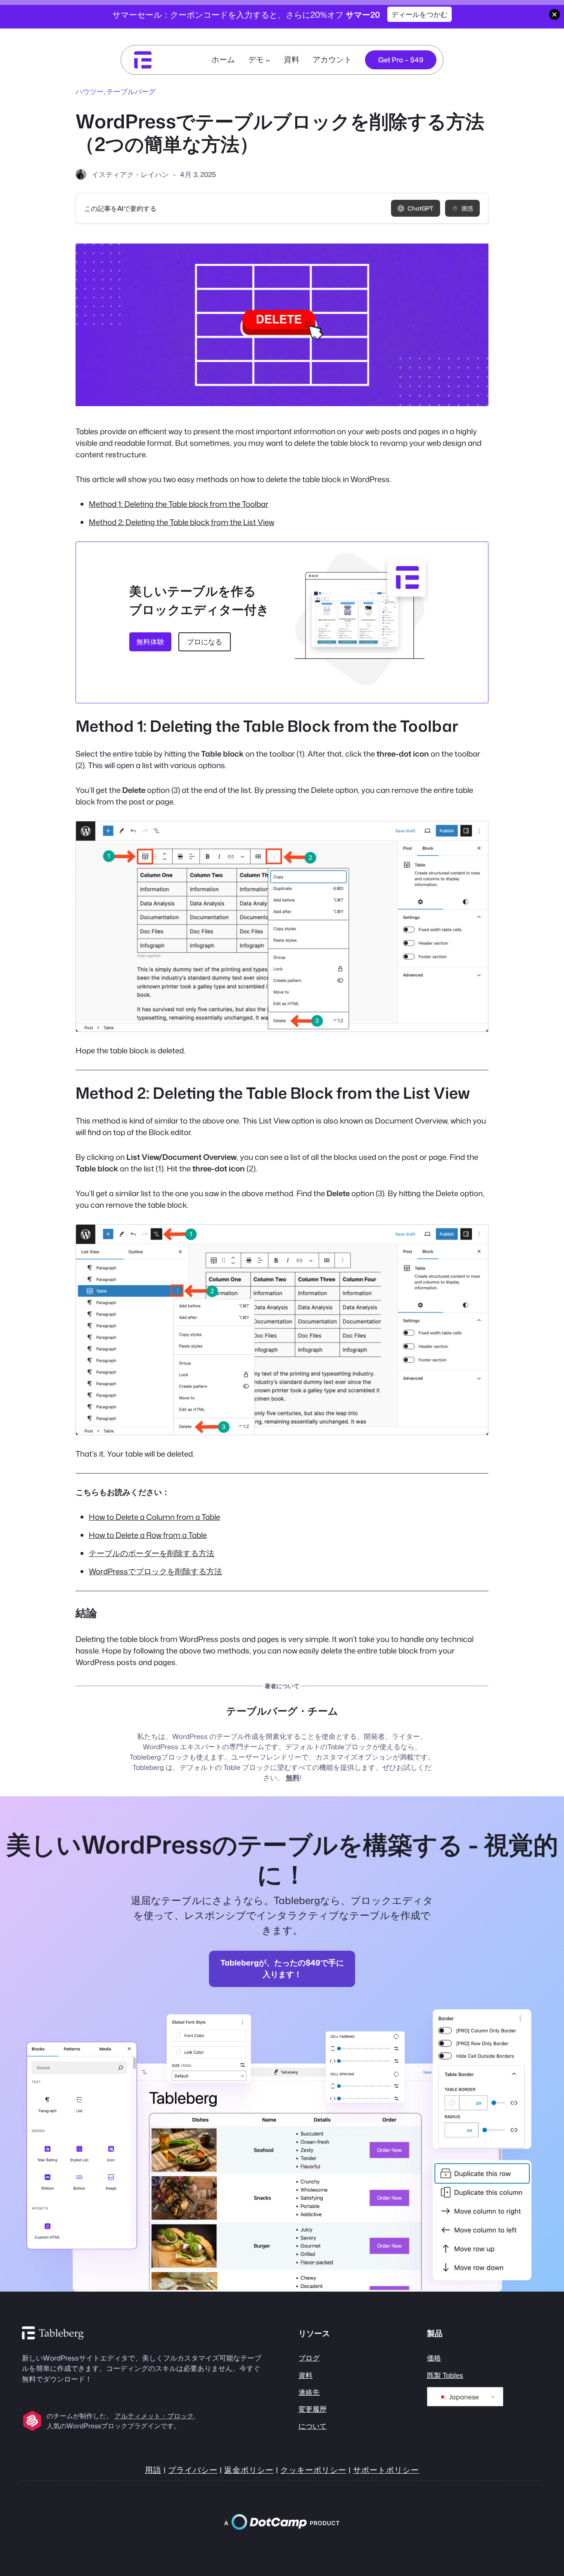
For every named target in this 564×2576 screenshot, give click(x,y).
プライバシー (193, 2470)
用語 (153, 2470)
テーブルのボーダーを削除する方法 (152, 1553)
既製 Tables (445, 2375)
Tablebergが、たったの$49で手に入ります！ (282, 1968)
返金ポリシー (249, 2470)
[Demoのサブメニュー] (268, 60)
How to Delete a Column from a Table (154, 1517)
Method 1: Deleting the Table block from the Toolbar (179, 504)
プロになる (205, 642)
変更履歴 (313, 2409)
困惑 (467, 208)
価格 (434, 2358)
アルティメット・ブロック (154, 2416)
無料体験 (150, 642)
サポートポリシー (386, 2470)
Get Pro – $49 (401, 60)
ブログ (309, 2358)
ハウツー (90, 91)
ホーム (223, 59)
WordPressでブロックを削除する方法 (155, 1571)
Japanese (463, 2397)
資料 (306, 2375)
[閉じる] (555, 14)
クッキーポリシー (313, 2470)
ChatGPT (421, 208)
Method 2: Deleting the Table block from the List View (181, 522)
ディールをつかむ (419, 14)
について (313, 2426)
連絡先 (309, 2392)
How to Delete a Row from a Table (148, 1535)
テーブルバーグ (131, 91)
